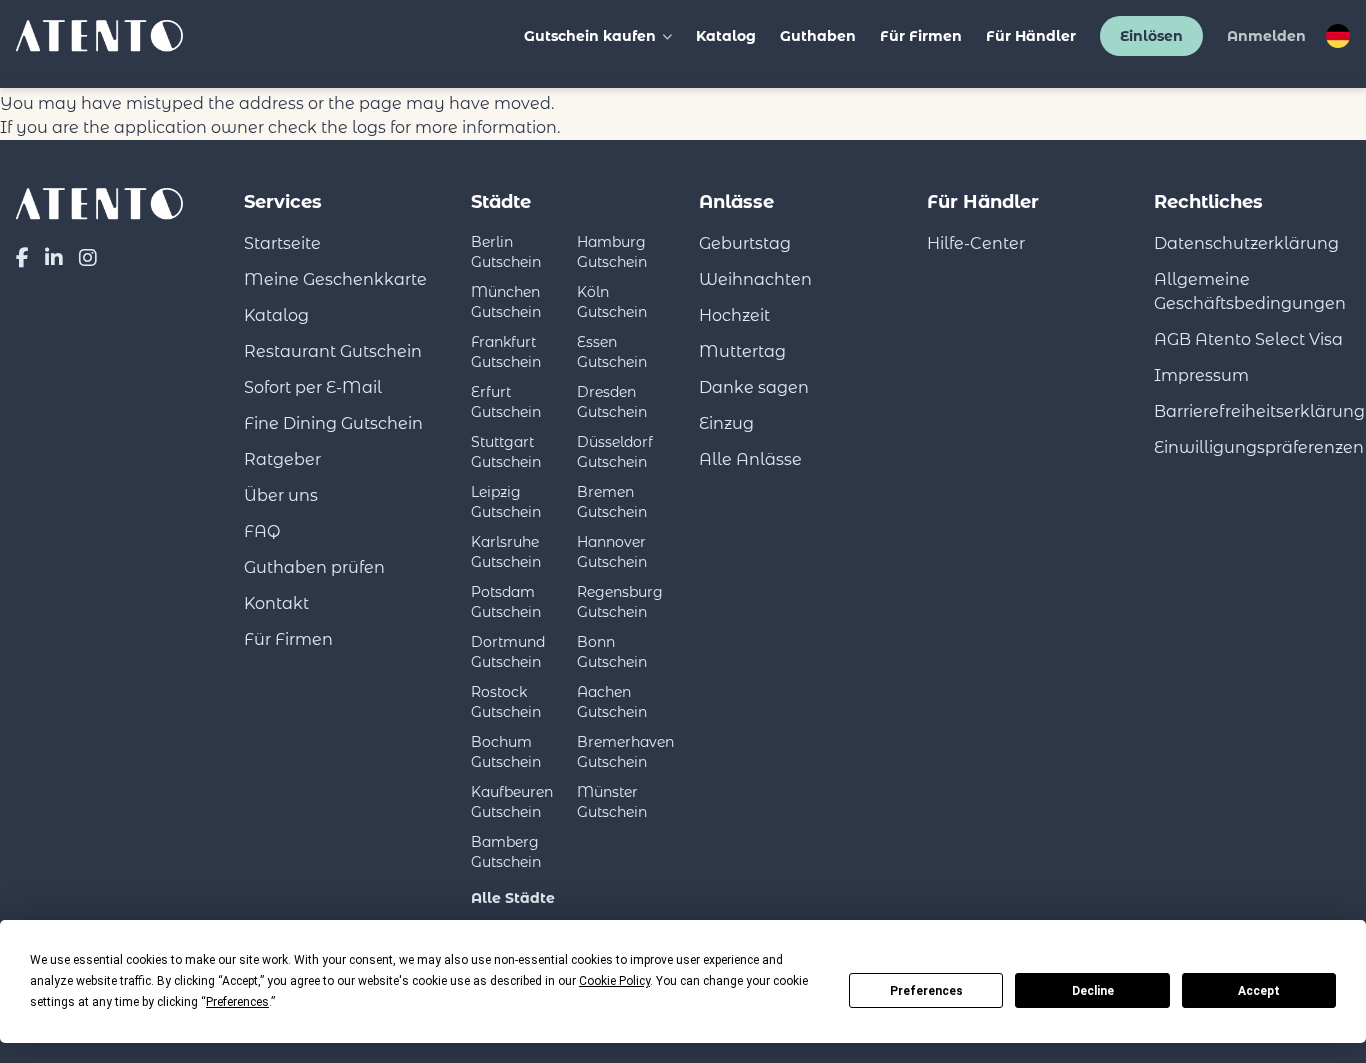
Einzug (726, 423)
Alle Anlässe (750, 459)
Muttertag (742, 351)
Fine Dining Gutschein (333, 423)
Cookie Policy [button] (614, 981)
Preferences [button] (237, 1002)
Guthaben (818, 36)
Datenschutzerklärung (1246, 243)
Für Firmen (921, 36)
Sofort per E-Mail (313, 387)
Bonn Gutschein (612, 652)
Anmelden (1266, 36)
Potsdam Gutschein (506, 602)
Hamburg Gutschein (612, 252)
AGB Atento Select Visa (1248, 339)
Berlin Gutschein (506, 252)
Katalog (726, 36)
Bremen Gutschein (612, 502)
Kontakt (276, 603)
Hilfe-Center (976, 243)
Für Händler (1031, 36)
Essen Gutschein (612, 352)
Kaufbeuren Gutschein (512, 802)
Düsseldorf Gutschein (615, 452)
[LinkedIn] (54, 258)
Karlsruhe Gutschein (506, 552)
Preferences (926, 991)
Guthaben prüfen (314, 567)
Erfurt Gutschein (506, 402)
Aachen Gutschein (612, 702)
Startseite (282, 243)
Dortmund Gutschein (508, 652)
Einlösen (1151, 36)
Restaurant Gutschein (333, 351)
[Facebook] (22, 258)
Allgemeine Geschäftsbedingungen (1250, 291)
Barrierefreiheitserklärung (1259, 411)
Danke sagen (754, 387)
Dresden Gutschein (612, 402)
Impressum (1201, 375)
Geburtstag (745, 243)
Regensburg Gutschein (620, 602)
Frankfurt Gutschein (506, 352)
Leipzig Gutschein (506, 502)
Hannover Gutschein (612, 552)
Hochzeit (734, 315)
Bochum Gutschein (506, 752)
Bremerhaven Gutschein (625, 752)
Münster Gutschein (612, 802)
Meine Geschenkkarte (335, 279)
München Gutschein (506, 302)
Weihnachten (755, 279)
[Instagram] (88, 258)
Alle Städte (513, 898)
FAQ (262, 531)
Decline (1093, 991)
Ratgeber (282, 459)
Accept (1259, 991)
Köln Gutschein (612, 302)
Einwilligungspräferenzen (1259, 447)
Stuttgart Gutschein (506, 452)
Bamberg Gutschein (506, 852)
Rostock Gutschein (506, 702)
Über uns (281, 495)
